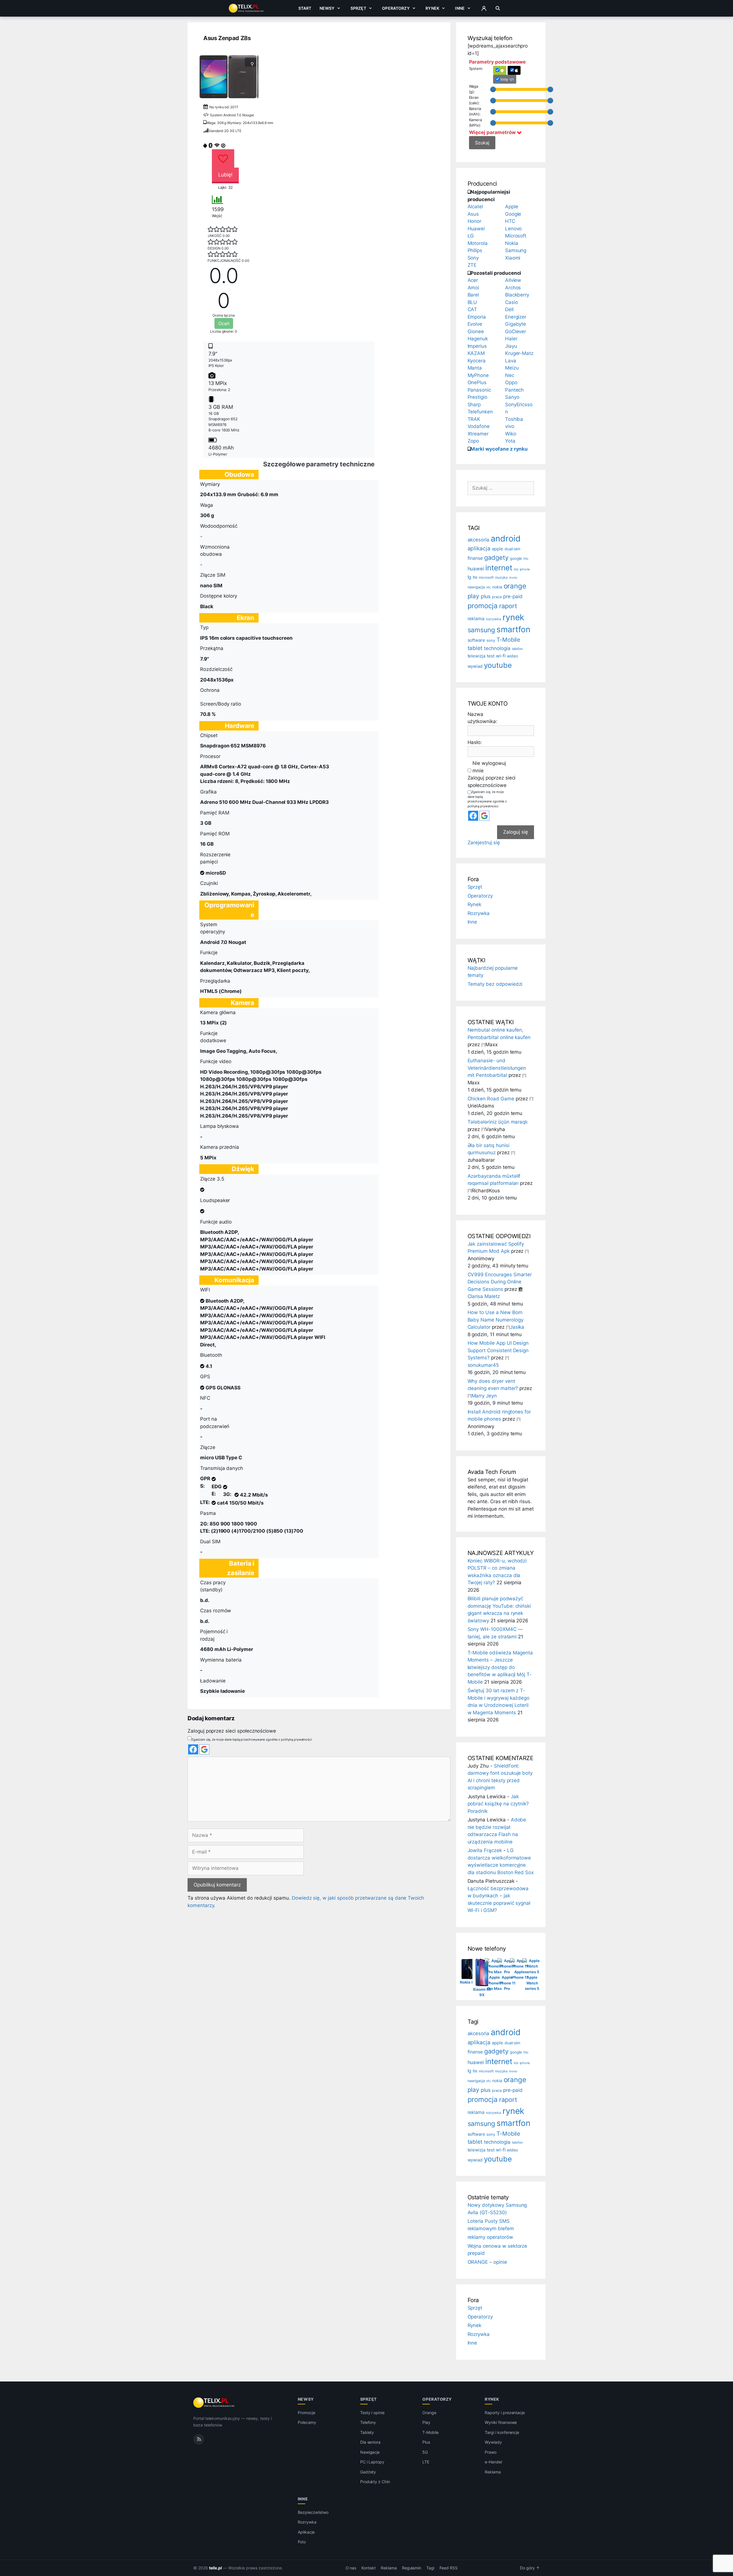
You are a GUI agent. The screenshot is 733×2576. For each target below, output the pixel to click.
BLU (472, 302)
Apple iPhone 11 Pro (507, 1983)
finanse (475, 558)
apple (497, 549)
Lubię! (225, 175)
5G (425, 2452)
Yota (510, 441)
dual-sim (513, 549)
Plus (426, 2442)
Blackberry (517, 295)
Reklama (493, 2472)
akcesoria (479, 540)
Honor (475, 221)
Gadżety (368, 2472)
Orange (429, 2413)
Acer (473, 280)
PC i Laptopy (372, 2462)
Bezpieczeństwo (313, 2512)
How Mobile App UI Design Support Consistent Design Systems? (498, 1350)
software (476, 640)
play (474, 596)
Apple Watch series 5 (532, 1983)
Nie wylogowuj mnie (489, 767)
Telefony (368, 2422)
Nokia (512, 243)
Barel (473, 295)
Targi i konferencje (502, 2432)
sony (491, 640)
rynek (514, 617)
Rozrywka (479, 913)
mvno (513, 578)
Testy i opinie (372, 2413)
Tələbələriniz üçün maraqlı (498, 1122)
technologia (497, 648)
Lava (511, 361)
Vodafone (479, 426)
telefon (518, 649)
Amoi (473, 288)
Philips (475, 250)
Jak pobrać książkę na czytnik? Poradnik (498, 1804)
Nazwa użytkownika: (482, 718)
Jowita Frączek (485, 1850)
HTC (510, 221)
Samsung (516, 250)
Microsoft (516, 236)
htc (526, 558)
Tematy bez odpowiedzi (495, 984)
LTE (426, 2462)
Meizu (512, 368)
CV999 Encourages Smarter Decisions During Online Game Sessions (500, 1282)
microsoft (486, 578)
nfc (488, 587)
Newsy (327, 8)
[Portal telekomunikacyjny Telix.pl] (214, 2403)
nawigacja (476, 587)
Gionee (476, 331)
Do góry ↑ (530, 2568)
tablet (475, 648)
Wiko (511, 434)
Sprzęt (358, 8)
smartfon (513, 629)
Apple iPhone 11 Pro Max (495, 1983)
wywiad (475, 666)
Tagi (430, 2568)
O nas (351, 2568)
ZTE (472, 265)
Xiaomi (513, 258)
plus (486, 596)
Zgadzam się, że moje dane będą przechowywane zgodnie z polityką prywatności (252, 1739)
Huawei (476, 229)
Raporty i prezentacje (505, 2413)
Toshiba (514, 419)
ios (516, 569)
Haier (511, 339)
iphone (525, 569)
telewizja (477, 656)
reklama (476, 619)
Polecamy (307, 2422)
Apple (512, 207)
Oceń (224, 323)
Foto (302, 2542)
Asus (473, 214)
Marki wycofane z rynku (499, 449)
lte (475, 577)
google (516, 558)
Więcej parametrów (493, 132)
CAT (472, 309)
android (506, 538)
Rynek (432, 8)
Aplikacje (306, 2532)
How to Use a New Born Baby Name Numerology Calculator (495, 1320)
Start (305, 8)
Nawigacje (370, 2452)
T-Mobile (509, 640)
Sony (473, 258)
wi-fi (501, 656)
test (491, 656)
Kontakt (369, 2568)
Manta (475, 368)
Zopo (473, 441)
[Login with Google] (204, 1749)
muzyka (502, 577)
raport (508, 606)
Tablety (367, 2432)
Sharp (474, 405)
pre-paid (513, 596)
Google (513, 214)
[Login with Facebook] (193, 1749)
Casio (512, 302)
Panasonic (479, 390)
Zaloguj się (516, 832)
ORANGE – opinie (487, 2262)
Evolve (475, 324)
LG (471, 236)
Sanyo (512, 397)
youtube (498, 665)
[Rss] (199, 2439)
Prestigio (478, 397)
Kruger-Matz (519, 353)
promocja (483, 606)
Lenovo (514, 229)
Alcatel (475, 207)
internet (499, 568)
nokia (497, 587)
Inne (460, 8)
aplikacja (479, 548)
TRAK (474, 419)
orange (515, 586)
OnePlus (477, 382)
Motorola (478, 243)
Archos (513, 288)
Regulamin (412, 2568)
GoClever (516, 331)
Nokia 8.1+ (470, 1982)
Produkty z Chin (375, 2482)
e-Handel (493, 2462)
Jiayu (511, 346)
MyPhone (478, 375)
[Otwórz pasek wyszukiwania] (498, 8)
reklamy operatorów (490, 2237)
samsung (481, 630)
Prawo (491, 2452)
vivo (510, 426)
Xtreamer (478, 434)
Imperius (477, 346)
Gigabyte (516, 324)
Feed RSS (449, 2568)
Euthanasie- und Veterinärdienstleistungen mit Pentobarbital (497, 1068)
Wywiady (493, 2442)
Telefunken (480, 412)
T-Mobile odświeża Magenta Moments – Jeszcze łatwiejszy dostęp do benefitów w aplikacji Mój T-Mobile (500, 1667)
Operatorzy (396, 8)
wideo (512, 656)
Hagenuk (478, 339)
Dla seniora (370, 2442)
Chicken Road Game (491, 1099)
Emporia (477, 317)
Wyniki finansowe (501, 2422)
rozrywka (493, 619)
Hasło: (475, 742)
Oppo (511, 382)
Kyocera (477, 361)
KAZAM (476, 353)
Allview (513, 280)
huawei (476, 569)
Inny (505, 79)
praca (497, 597)
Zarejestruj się (484, 843)
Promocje (307, 2413)
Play (426, 2422)
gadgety (496, 557)
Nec (510, 375)
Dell (509, 309)
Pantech (515, 390)
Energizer (516, 317)
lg (470, 577)
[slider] (493, 89)
